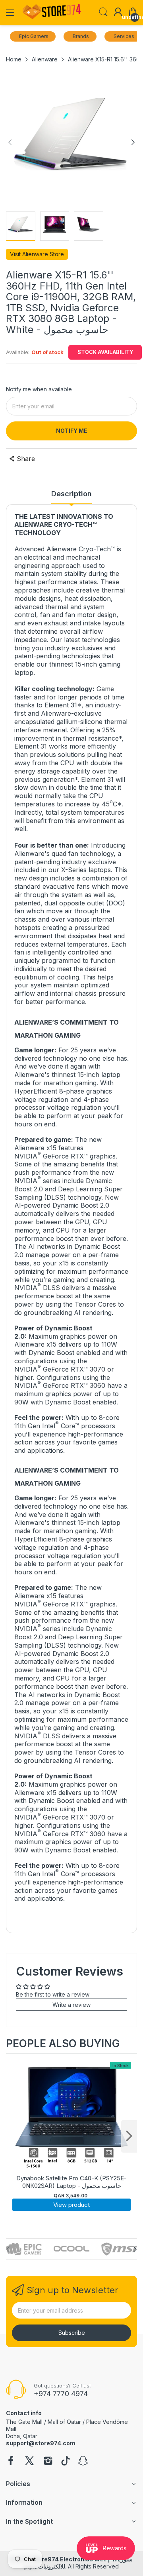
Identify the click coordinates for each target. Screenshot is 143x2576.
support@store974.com (41, 2443)
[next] (129, 2136)
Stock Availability (105, 352)
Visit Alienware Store (37, 254)
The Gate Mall (24, 2422)
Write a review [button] (71, 2005)
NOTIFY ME (72, 431)
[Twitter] (29, 2462)
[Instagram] (48, 2462)
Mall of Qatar (64, 2422)
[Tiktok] (66, 2462)
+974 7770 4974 (61, 2394)
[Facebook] (11, 2462)
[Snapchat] (83, 2462)
